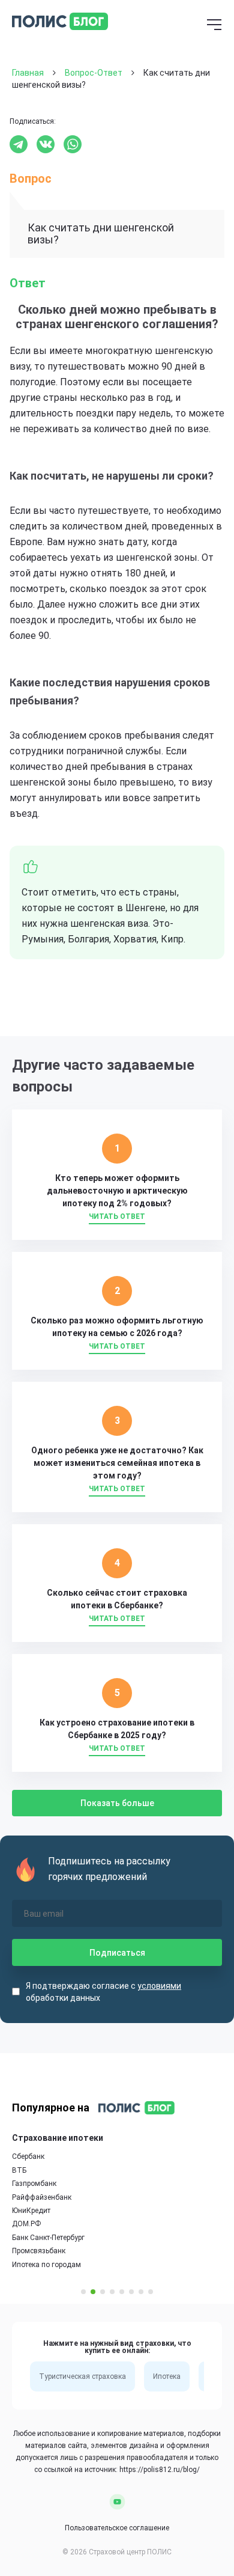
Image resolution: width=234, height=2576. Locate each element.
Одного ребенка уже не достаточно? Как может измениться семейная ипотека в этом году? (117, 1463)
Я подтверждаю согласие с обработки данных (103, 1992)
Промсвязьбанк (39, 2251)
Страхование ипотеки (58, 2138)
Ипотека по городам (46, 2265)
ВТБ (19, 2170)
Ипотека (167, 2376)
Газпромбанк (34, 2184)
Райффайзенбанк (42, 2197)
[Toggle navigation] (214, 26)
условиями (159, 1986)
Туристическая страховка (82, 2376)
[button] (83, 2292)
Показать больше (117, 1803)
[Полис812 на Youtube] (117, 2501)
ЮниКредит (31, 2211)
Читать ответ (117, 1216)
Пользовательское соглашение (117, 2528)
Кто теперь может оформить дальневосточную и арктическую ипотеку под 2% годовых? (117, 1191)
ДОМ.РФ (26, 2224)
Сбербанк (28, 2156)
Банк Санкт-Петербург (48, 2238)
